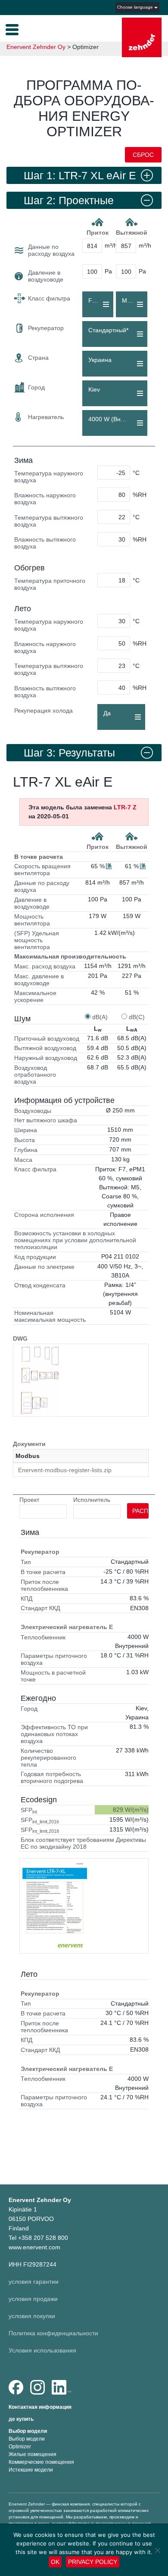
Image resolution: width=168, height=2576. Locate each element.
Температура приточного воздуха (50, 584)
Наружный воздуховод (46, 1058)
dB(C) (137, 1017)
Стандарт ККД (40, 1608)
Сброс (143, 155)
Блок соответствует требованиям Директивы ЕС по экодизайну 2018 (83, 1843)
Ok (55, 2562)
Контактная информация (40, 2407)
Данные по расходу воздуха (51, 250)
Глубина (26, 1150)
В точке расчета (39, 857)
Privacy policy (93, 2562)
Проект (29, 1500)
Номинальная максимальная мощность (50, 1316)
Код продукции (35, 1257)
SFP (29, 1810)
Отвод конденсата (40, 1285)
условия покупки (32, 2316)
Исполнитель (92, 1500)
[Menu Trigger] (12, 29)
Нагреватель (46, 417)
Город (36, 387)
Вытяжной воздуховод (45, 1048)
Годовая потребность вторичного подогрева (52, 1777)
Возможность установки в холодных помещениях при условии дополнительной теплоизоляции (75, 1240)
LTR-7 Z (125, 807)
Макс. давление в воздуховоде (39, 980)
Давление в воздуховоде (46, 276)
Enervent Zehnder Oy (36, 47)
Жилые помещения (33, 2454)
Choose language (136, 7)
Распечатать (140, 1511)
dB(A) (100, 1017)
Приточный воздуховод (47, 1038)
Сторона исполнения (44, 1215)
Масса (23, 1160)
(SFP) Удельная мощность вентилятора (37, 940)
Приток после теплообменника (44, 1585)
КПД (26, 1599)
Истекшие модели (31, 2470)
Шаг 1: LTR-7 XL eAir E (80, 175)
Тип (26, 1562)
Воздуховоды (33, 1111)
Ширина (26, 1130)
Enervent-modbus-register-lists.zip (65, 1470)
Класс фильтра (49, 298)
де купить (21, 2419)
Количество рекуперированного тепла (48, 1758)
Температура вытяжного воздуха (49, 521)
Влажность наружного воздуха (45, 499)
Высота (25, 1140)
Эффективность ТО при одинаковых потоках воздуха (54, 1734)
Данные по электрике (44, 1267)
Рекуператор (46, 328)
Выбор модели (28, 2431)
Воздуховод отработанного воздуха (35, 1075)
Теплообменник (43, 1637)
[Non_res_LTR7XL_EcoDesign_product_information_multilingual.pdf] (55, 1906)
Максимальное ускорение (35, 996)
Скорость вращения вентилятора (42, 870)
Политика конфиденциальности (53, 2333)
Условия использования (42, 2350)
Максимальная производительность (70, 956)
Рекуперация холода (44, 711)
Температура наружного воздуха (49, 477)
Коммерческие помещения (41, 2462)
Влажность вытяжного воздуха (45, 543)
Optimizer (20, 2447)
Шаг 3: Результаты (69, 753)
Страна (38, 358)
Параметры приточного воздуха (54, 1659)
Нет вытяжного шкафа (46, 1120)
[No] (157, 2550)
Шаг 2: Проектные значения (69, 202)
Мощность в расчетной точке (53, 1676)
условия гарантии (34, 2282)
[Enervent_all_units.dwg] (40, 1380)
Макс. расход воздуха (45, 966)
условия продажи (33, 2299)
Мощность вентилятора (32, 920)
